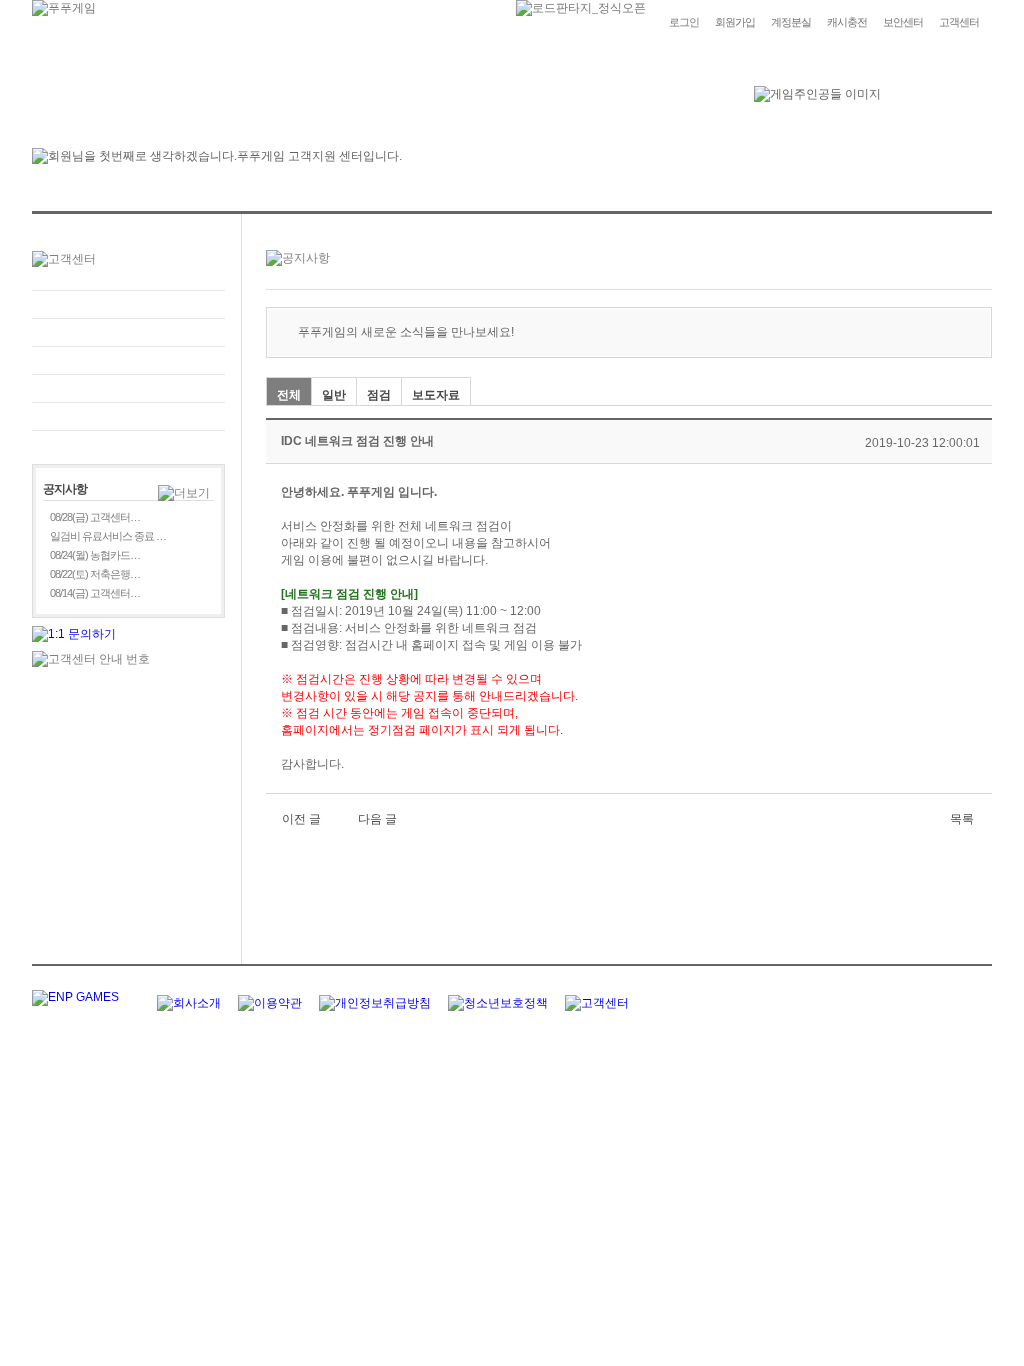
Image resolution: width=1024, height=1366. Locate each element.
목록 (962, 819)
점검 (379, 395)
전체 (289, 395)
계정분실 (791, 22)
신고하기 (128, 360)
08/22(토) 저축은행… (95, 574)
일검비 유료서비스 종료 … (108, 536)
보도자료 (436, 395)
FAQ (128, 304)
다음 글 (377, 819)
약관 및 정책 (128, 416)
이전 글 (301, 819)
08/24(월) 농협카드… (95, 555)
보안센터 (903, 22)
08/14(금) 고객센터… (95, 593)
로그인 (684, 22)
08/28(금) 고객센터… (95, 517)
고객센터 (959, 22)
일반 (334, 395)
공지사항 (128, 388)
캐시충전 (847, 22)
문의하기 (128, 332)
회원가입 (735, 22)
